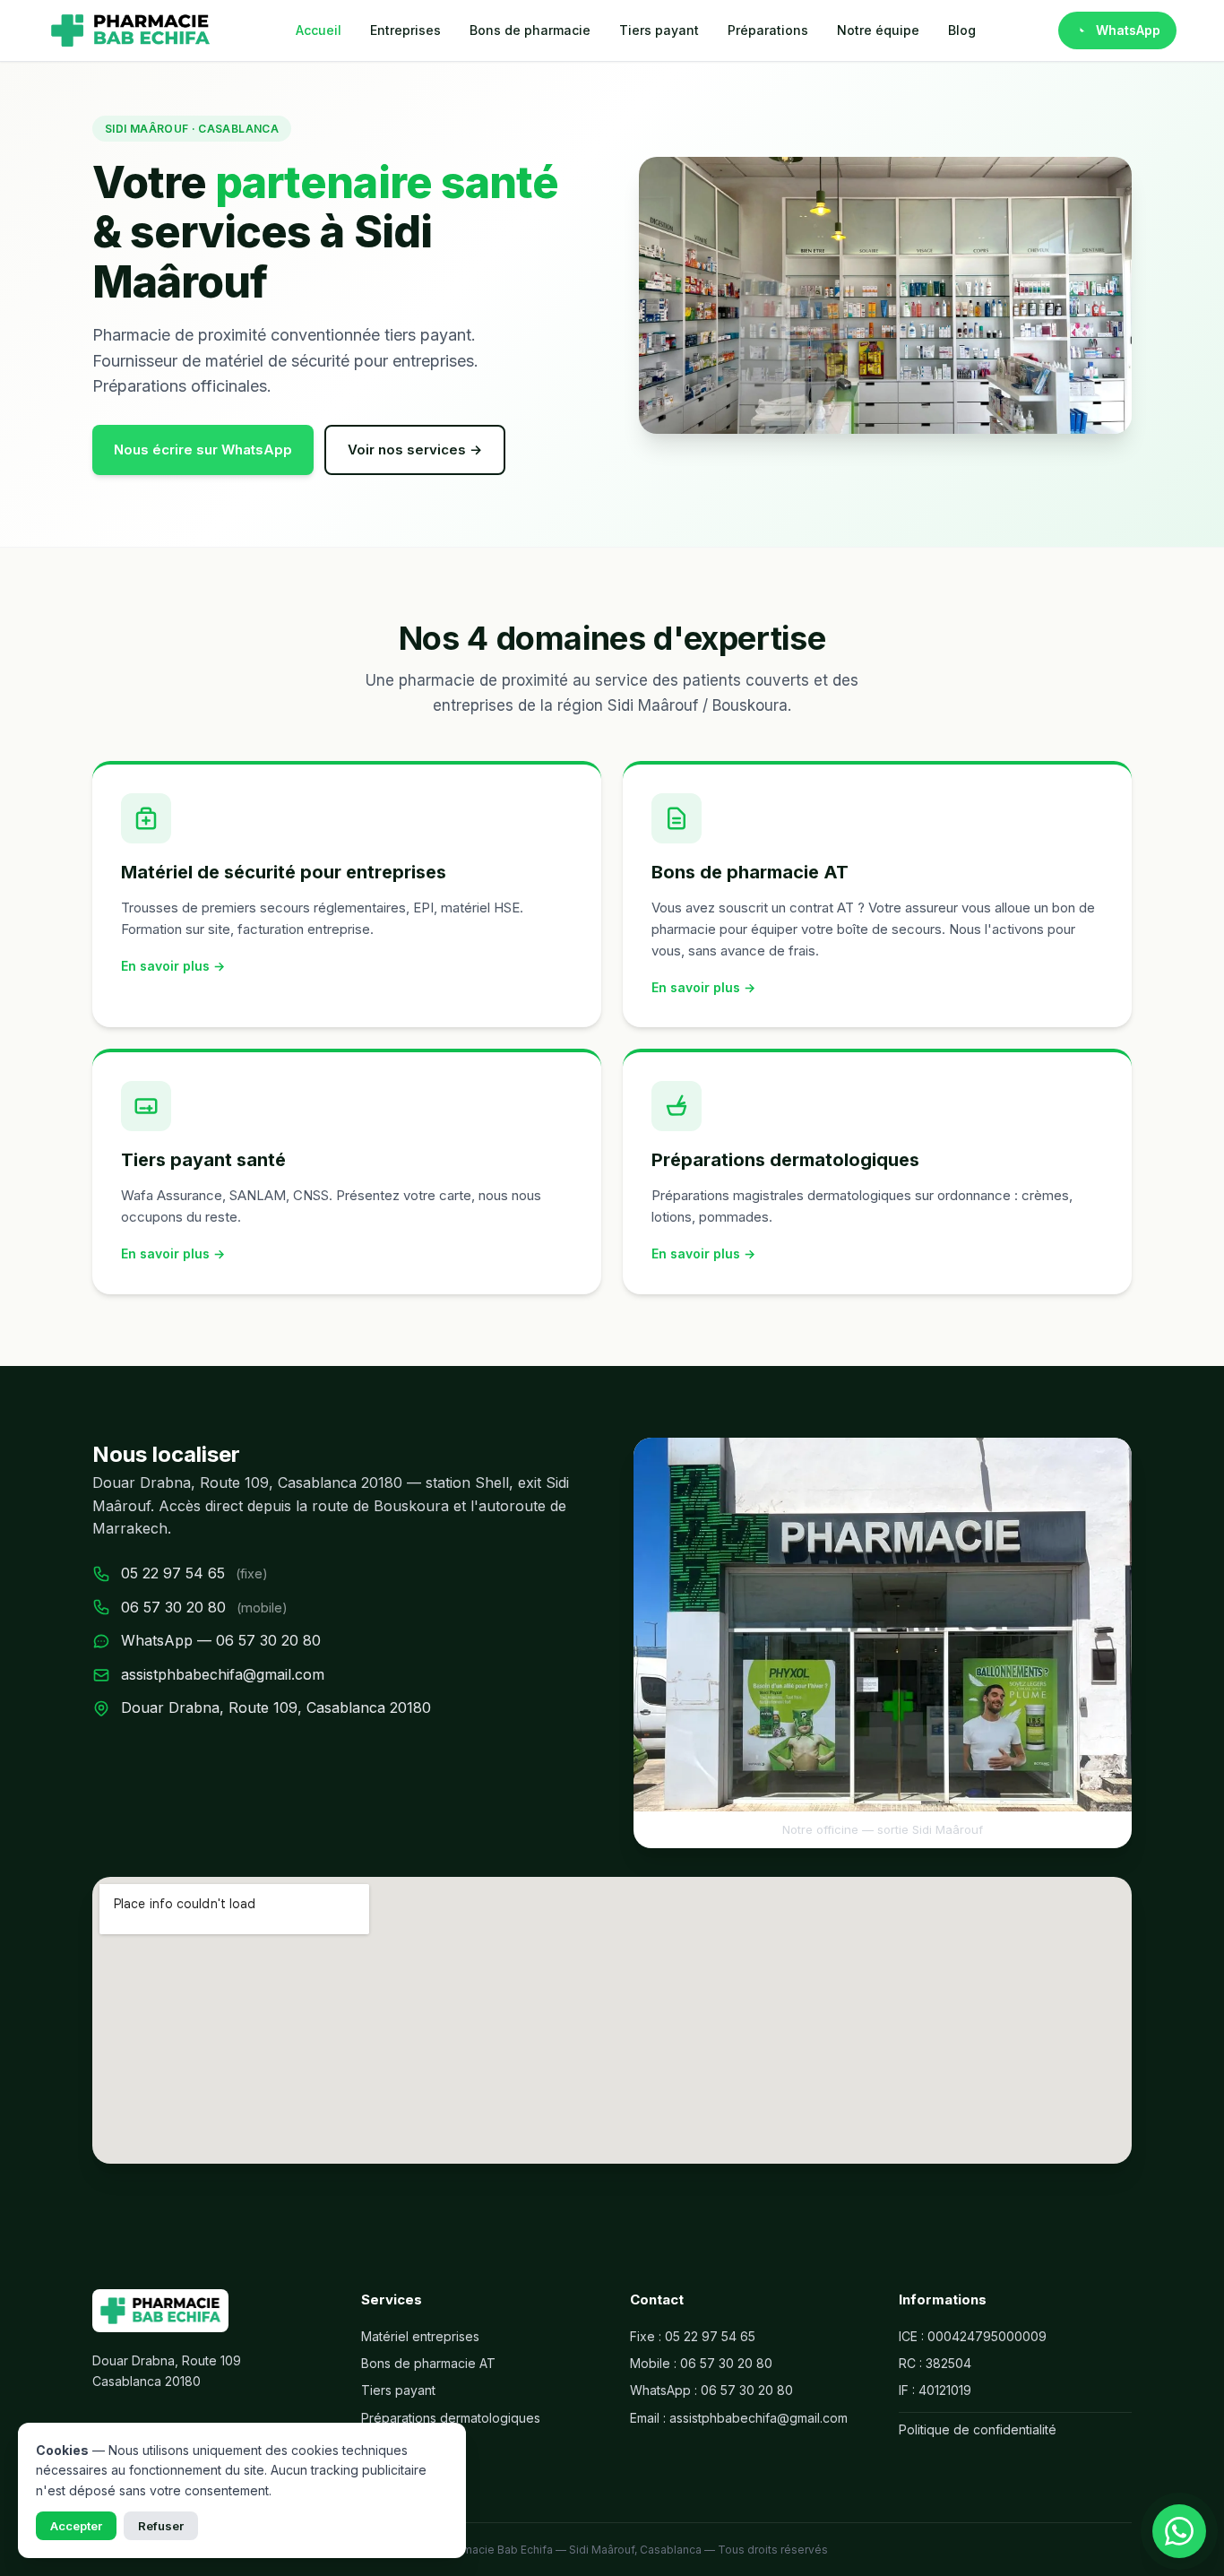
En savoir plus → (173, 966)
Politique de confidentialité (978, 2429)
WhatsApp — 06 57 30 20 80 (221, 1640)
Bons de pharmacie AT (428, 2363)
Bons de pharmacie (530, 30)
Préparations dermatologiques (451, 2418)
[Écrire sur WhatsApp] (1179, 2531)
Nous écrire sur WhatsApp (203, 450)
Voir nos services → (415, 450)
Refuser (161, 2526)
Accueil (319, 30)
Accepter (76, 2526)
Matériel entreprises (420, 2336)
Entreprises (405, 30)
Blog (962, 30)
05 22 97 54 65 (173, 1573)
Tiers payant (659, 30)
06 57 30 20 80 (173, 1607)
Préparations (768, 30)
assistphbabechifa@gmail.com (223, 1674)
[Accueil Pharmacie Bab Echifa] (130, 30)
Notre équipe (878, 30)
